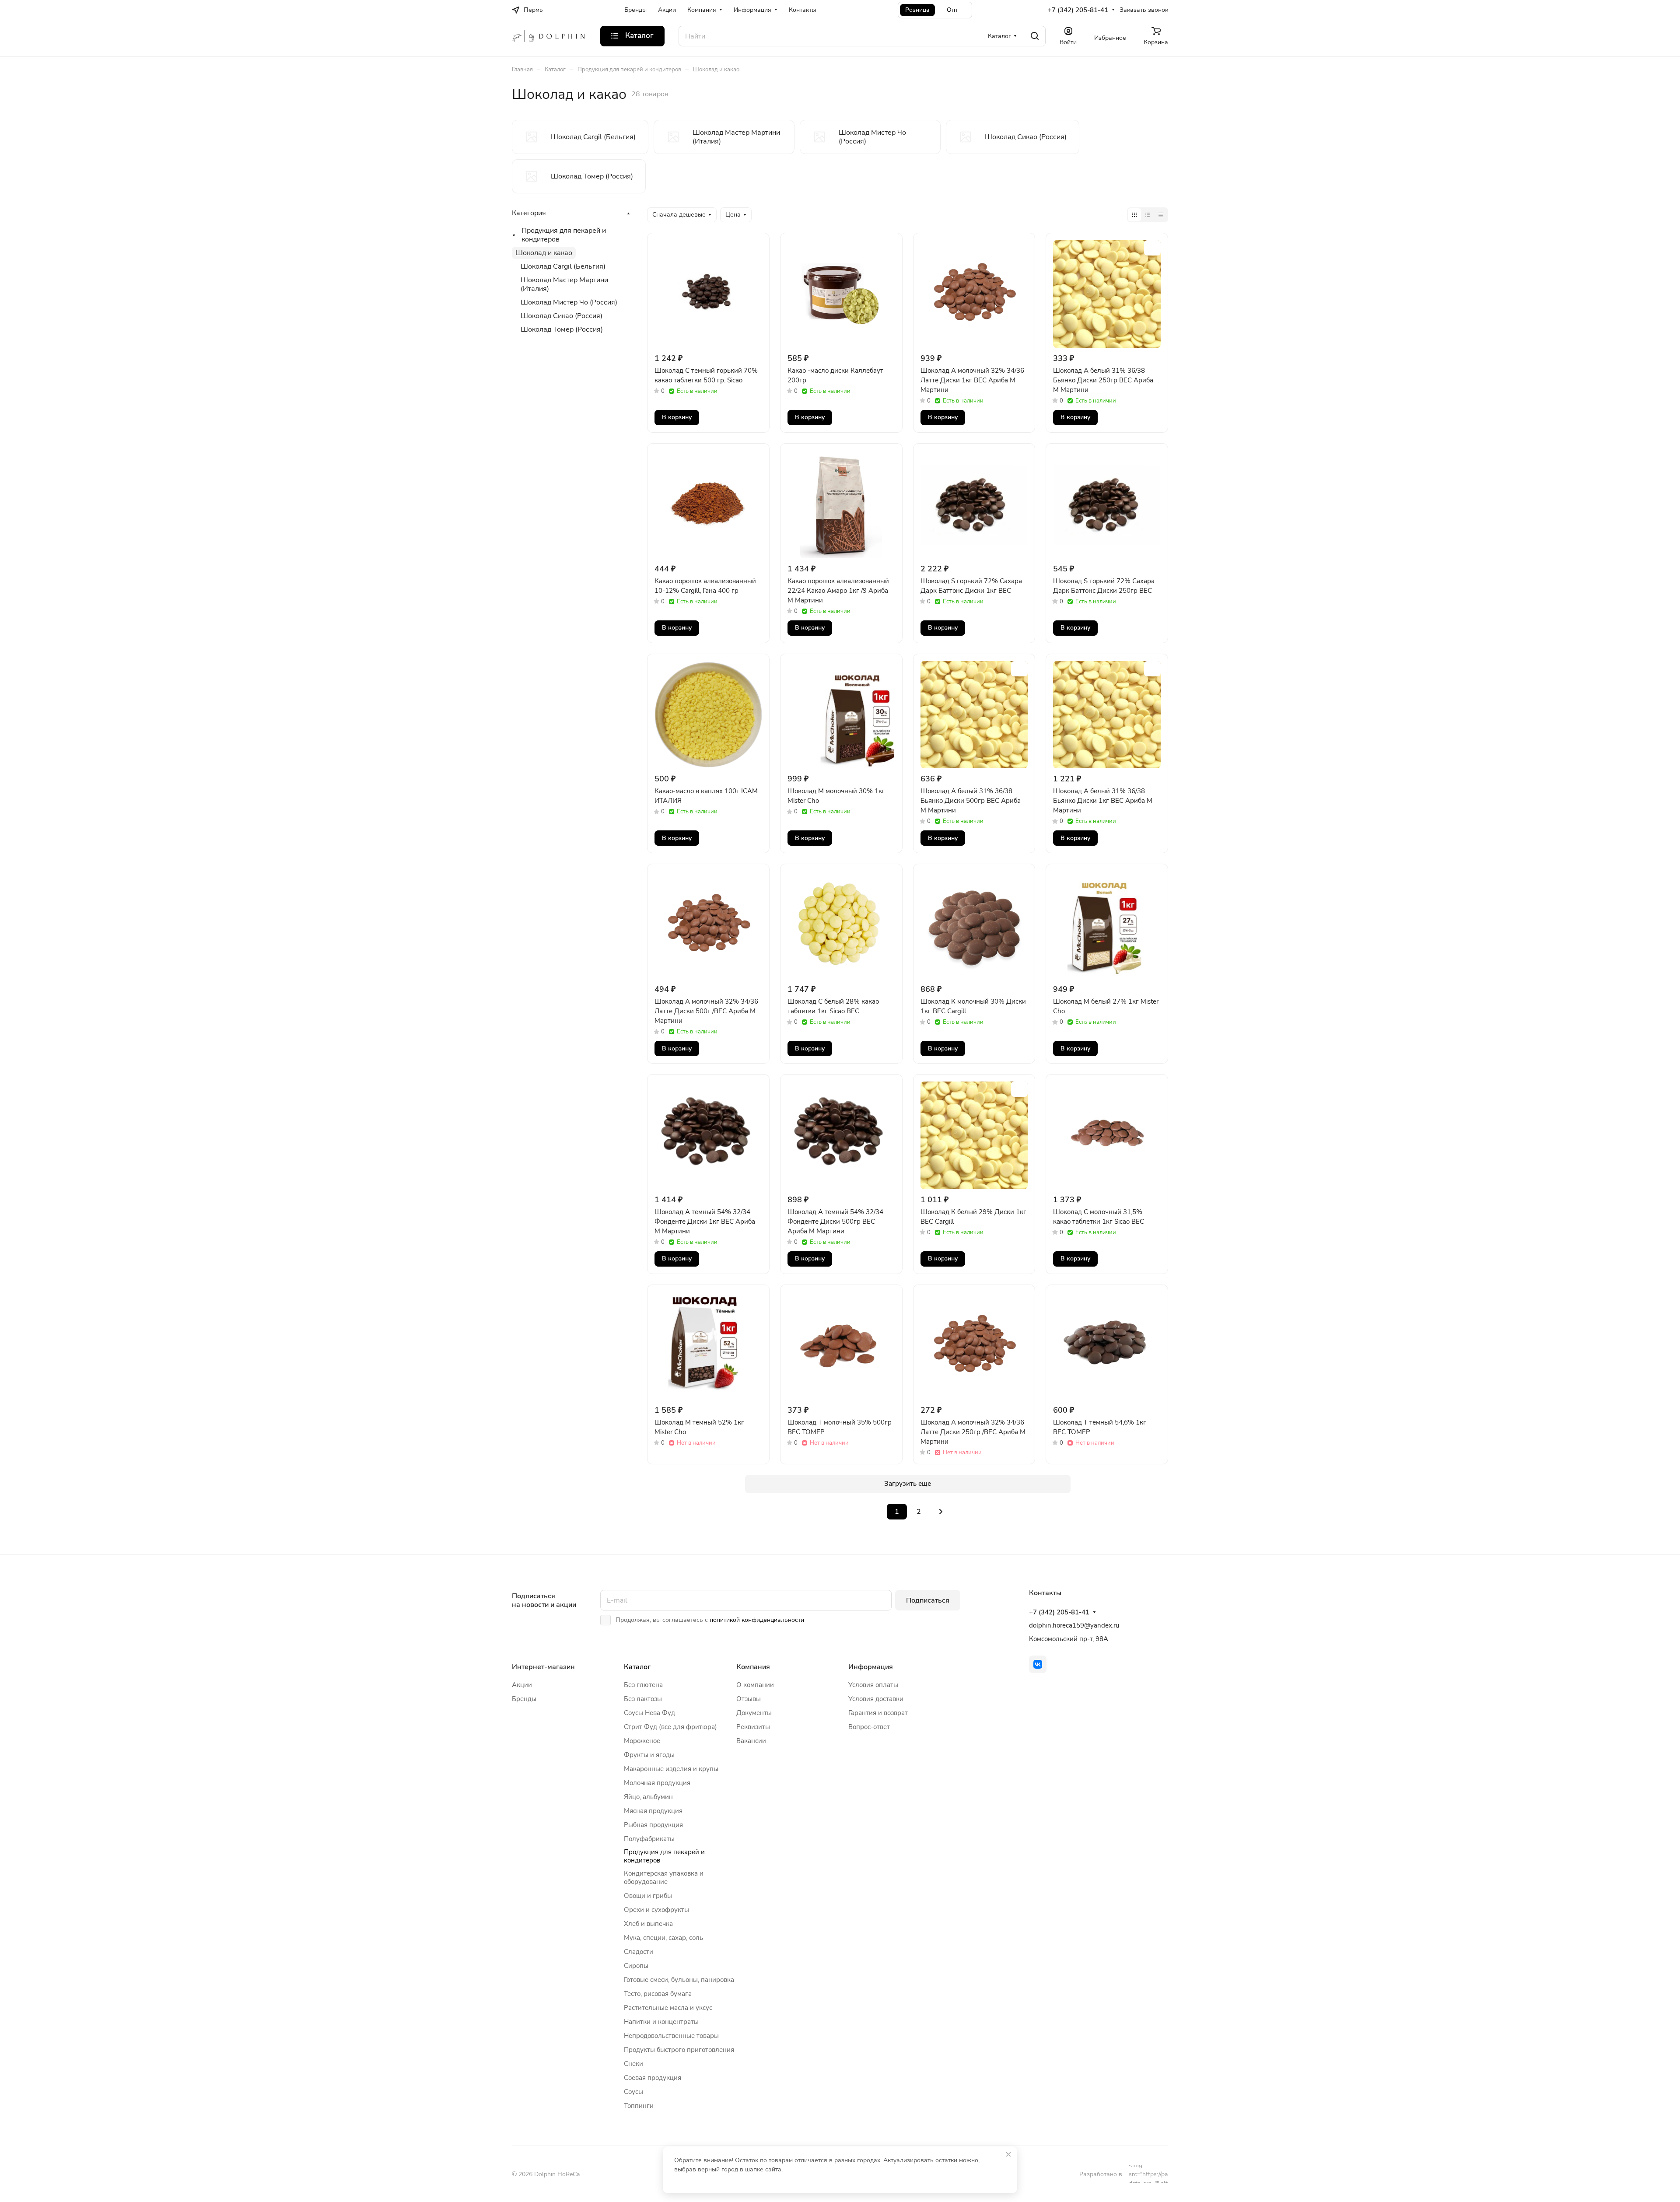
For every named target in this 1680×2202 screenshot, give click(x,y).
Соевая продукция (653, 2078)
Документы (754, 1713)
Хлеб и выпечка (648, 1924)
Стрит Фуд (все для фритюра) (670, 1727)
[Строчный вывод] (1148, 215)
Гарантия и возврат (878, 1713)
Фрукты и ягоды (649, 1755)
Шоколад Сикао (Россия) (562, 316)
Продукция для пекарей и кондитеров (564, 235)
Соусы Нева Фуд (649, 1713)
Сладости (639, 1952)
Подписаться (928, 1600)
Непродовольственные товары (671, 2036)
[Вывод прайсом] (1161, 215)
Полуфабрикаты (649, 1839)
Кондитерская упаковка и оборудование (664, 1878)
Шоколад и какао (544, 253)
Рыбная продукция (653, 1825)
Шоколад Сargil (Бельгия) (563, 266)
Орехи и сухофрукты (656, 1910)
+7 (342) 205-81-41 (1078, 10)
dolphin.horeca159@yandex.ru (1074, 1625)
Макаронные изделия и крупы (671, 1769)
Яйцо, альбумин (648, 1797)
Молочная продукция (657, 1783)
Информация (871, 1667)
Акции (522, 1685)
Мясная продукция (653, 1811)
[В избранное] (754, 248)
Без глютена (643, 1685)
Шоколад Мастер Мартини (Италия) (564, 284)
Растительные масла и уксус (668, 2008)
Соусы (633, 2092)
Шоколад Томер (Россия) (562, 329)
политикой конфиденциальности (757, 1620)
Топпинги (639, 2106)
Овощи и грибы (648, 1896)
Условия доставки (876, 1699)
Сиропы (636, 1966)
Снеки (633, 2064)
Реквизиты (753, 1727)
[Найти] (1035, 36)
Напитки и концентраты (661, 2022)
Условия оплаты (873, 1685)
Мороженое (642, 1741)
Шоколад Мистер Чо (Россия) (569, 302)
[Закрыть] (1008, 2154)
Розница (917, 10)
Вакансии (751, 1741)
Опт (952, 10)
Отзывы (749, 1699)
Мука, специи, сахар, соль (663, 1938)
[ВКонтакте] (1038, 1664)
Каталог (637, 1667)
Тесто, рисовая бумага (658, 1994)
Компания (753, 1667)
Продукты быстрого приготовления (679, 2050)
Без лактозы (643, 1699)
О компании (755, 1685)
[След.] (941, 1512)
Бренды (524, 1699)
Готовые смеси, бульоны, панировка (679, 1980)
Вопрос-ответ (869, 1727)
